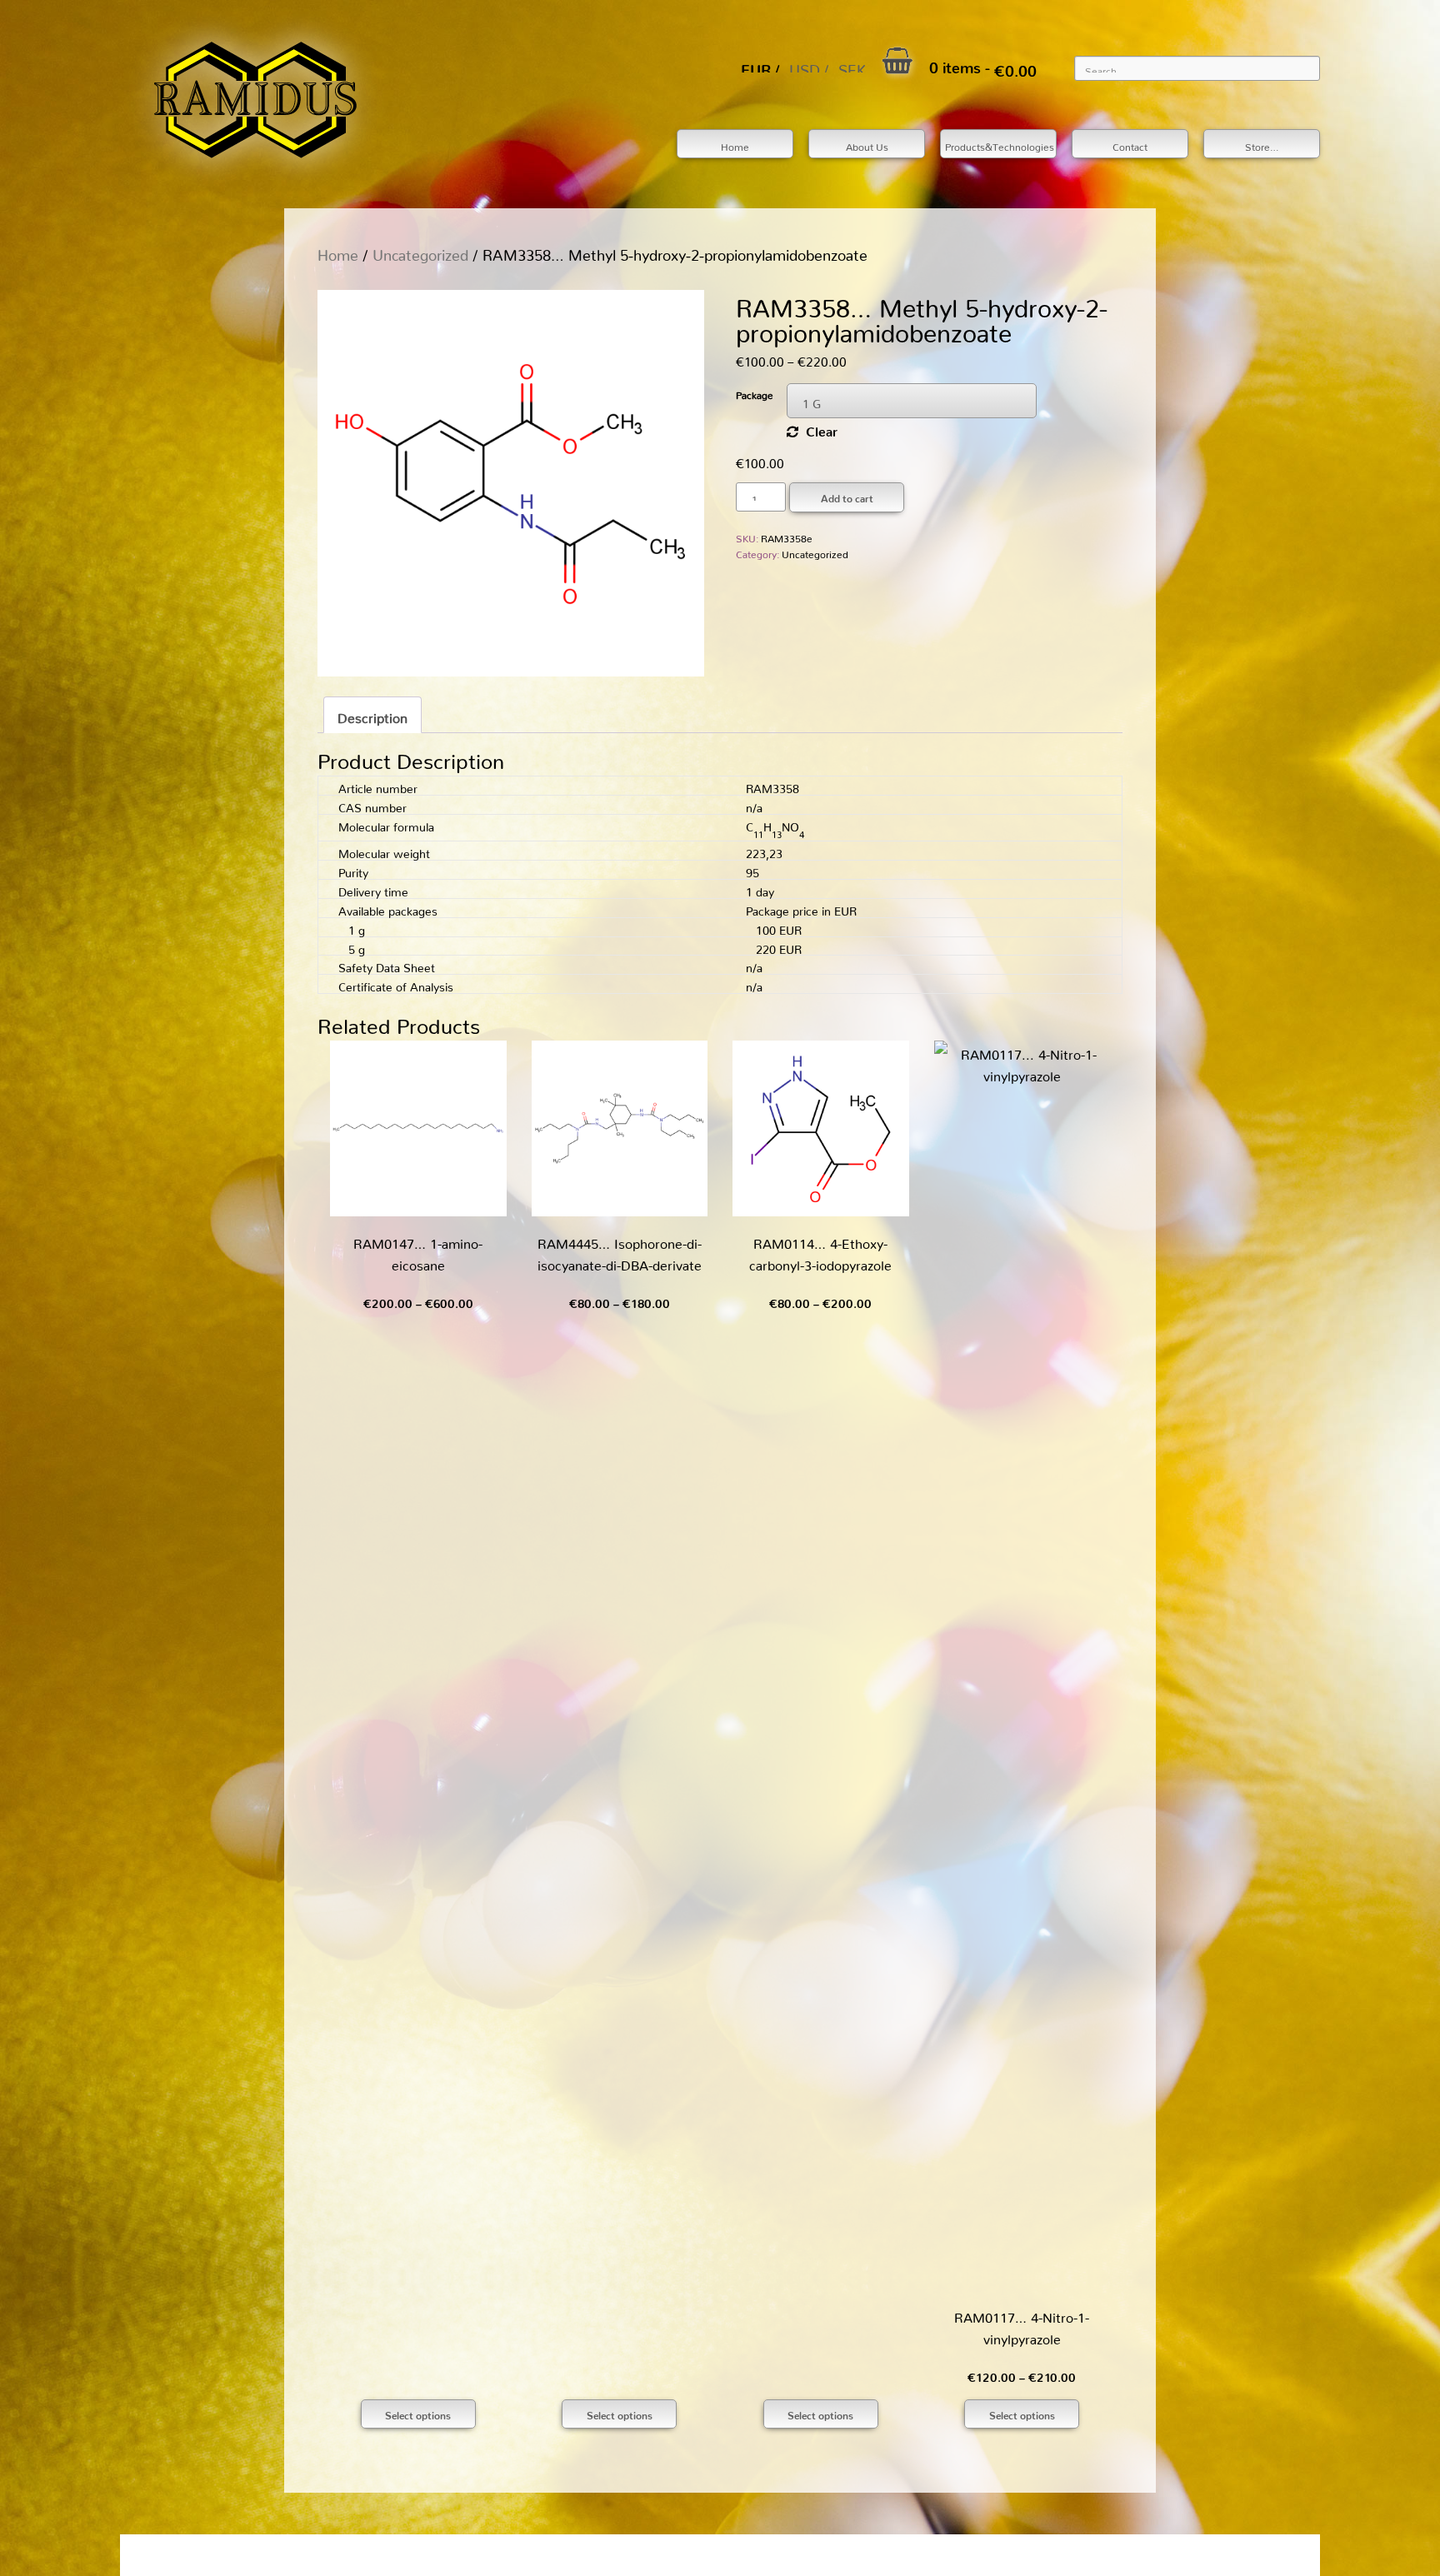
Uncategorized (420, 251)
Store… (1262, 145)
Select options (418, 2413)
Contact (1130, 145)
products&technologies (1000, 145)
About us (867, 145)
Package (755, 393)
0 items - (983, 64)
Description (372, 715)
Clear (822, 428)
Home (735, 145)
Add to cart (847, 496)
